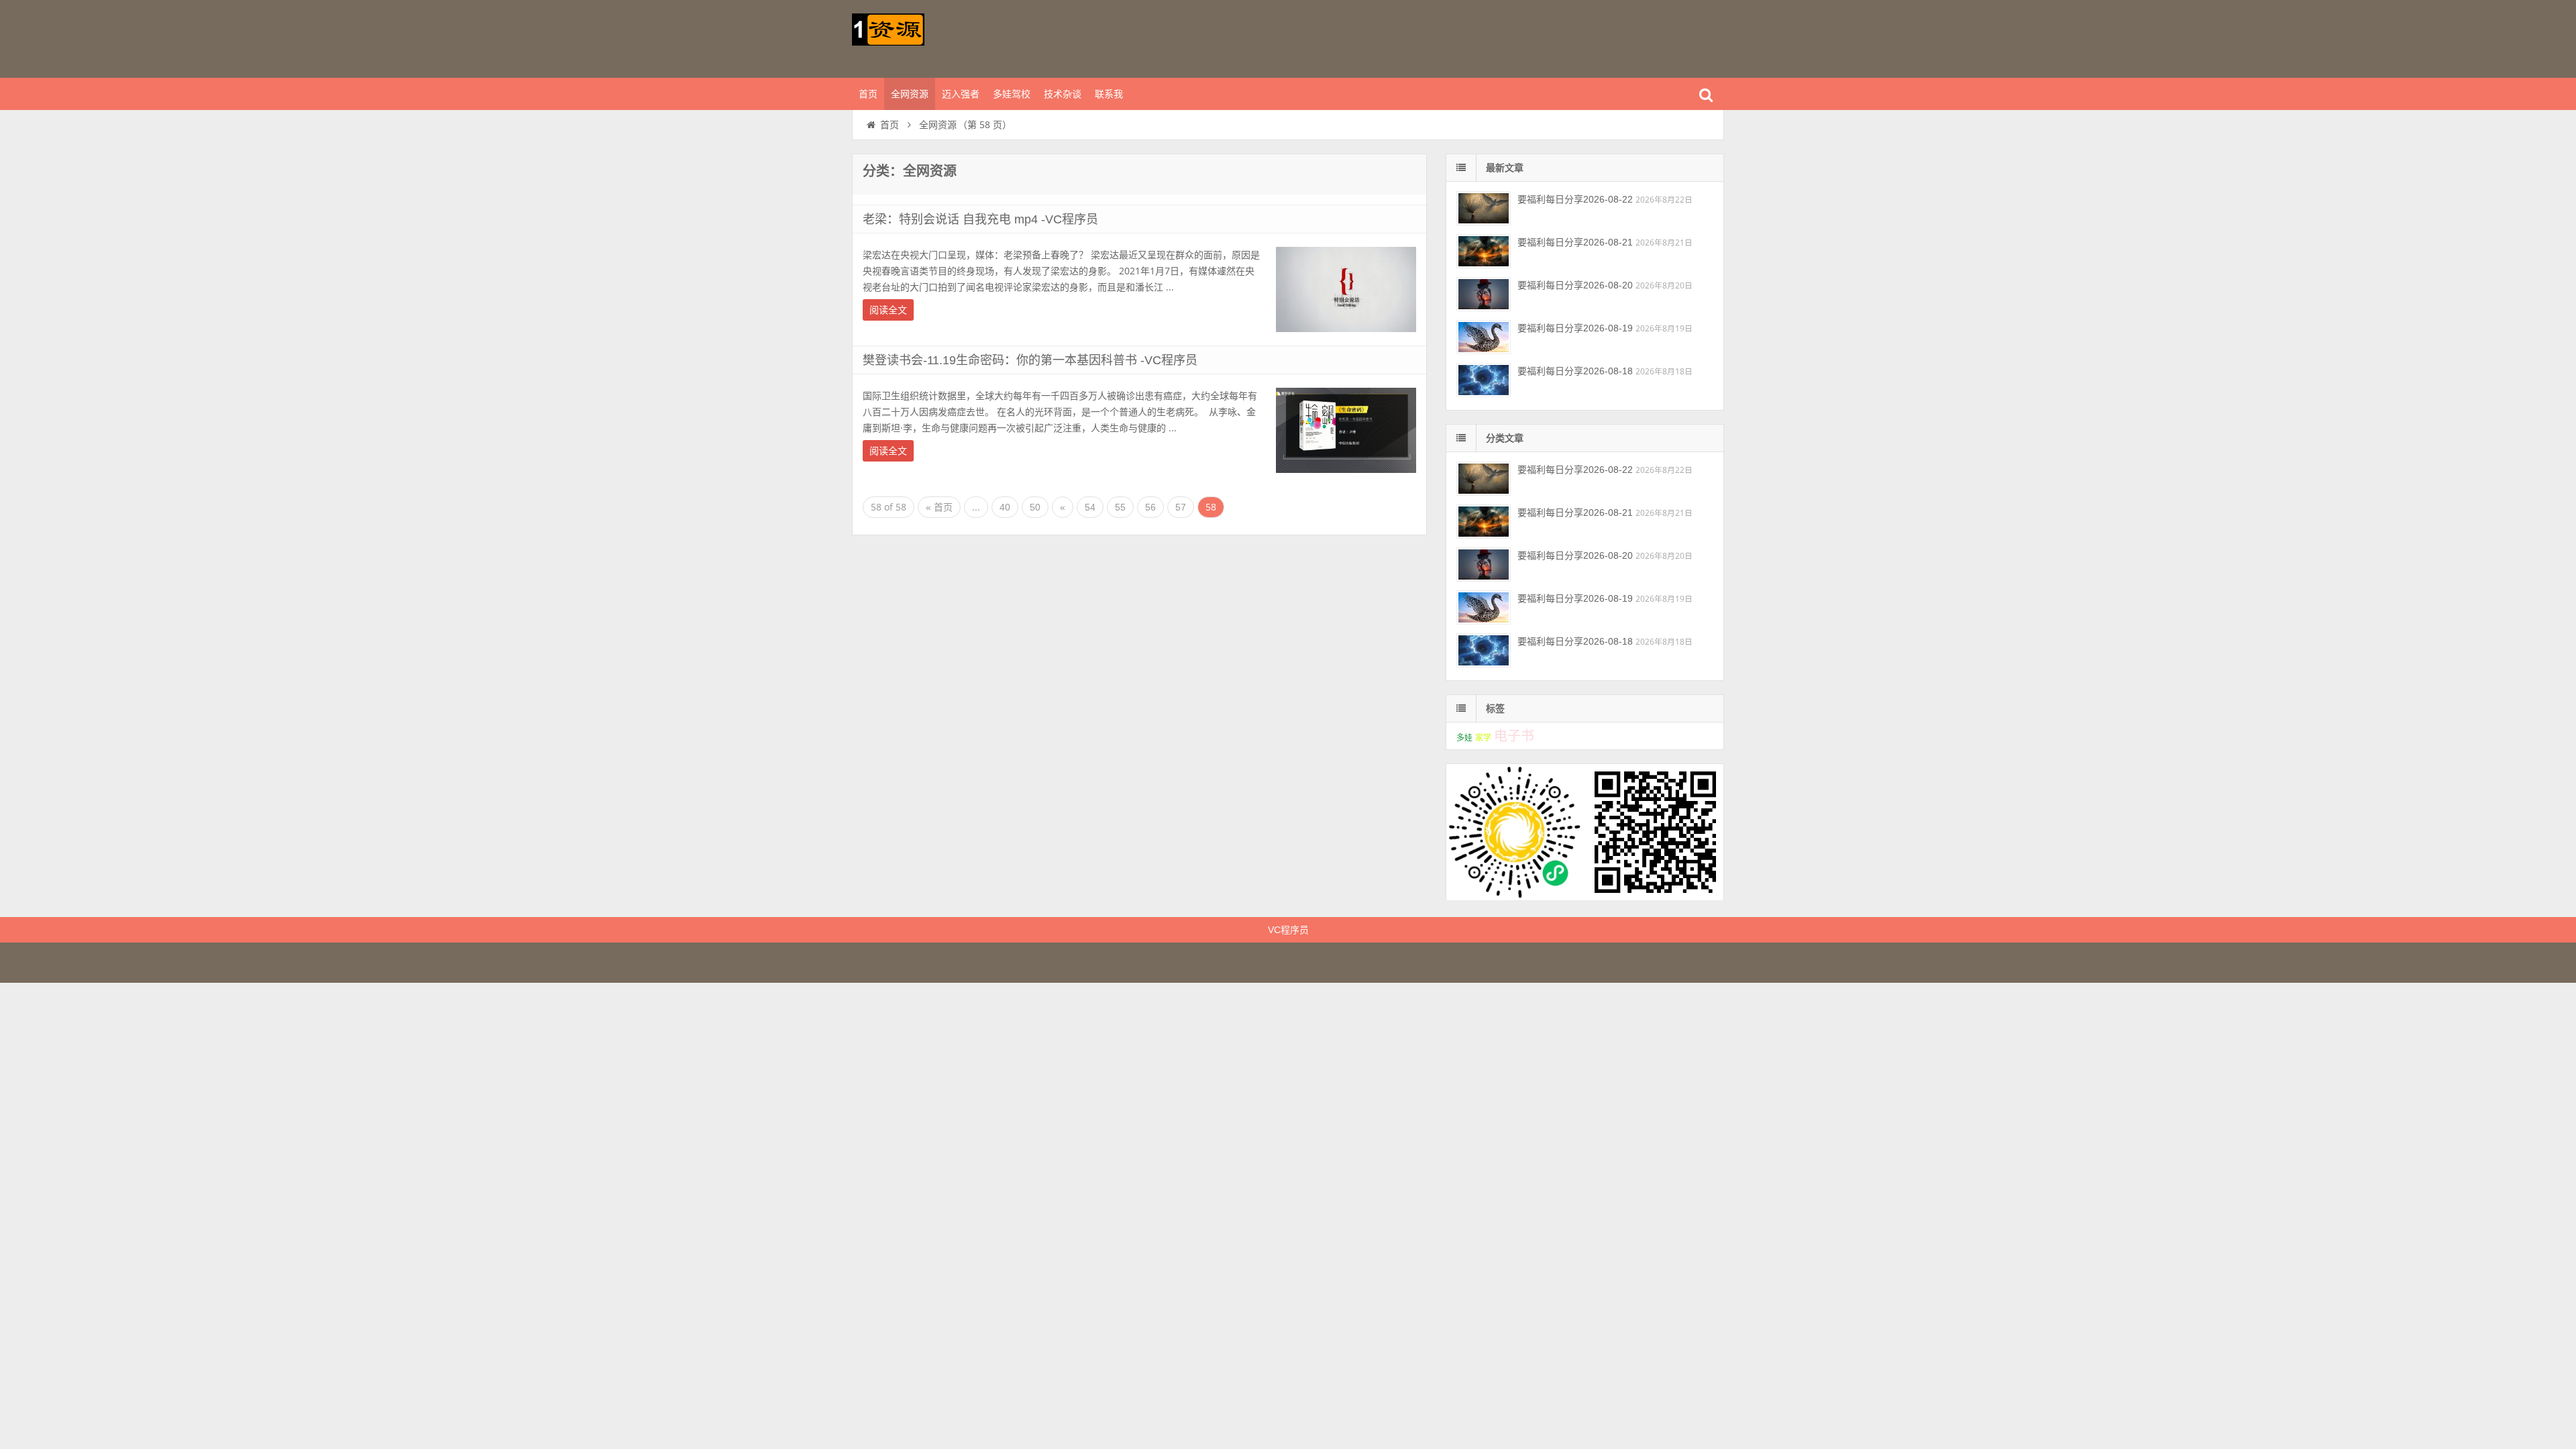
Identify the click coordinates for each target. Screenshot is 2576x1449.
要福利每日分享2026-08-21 (1575, 242)
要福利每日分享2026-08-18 (1575, 371)
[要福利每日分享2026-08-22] (1484, 208)
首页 (868, 94)
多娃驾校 (1012, 94)
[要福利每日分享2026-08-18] (1484, 380)
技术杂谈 (1063, 94)
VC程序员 (1288, 930)
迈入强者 (961, 94)
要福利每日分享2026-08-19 (1575, 328)
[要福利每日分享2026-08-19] (1484, 337)
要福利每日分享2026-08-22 (1575, 199)
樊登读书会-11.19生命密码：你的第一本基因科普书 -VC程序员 (1030, 360)
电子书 (1514, 736)
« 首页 (939, 507)
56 (1150, 507)
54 (1090, 507)
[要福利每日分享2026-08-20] (1484, 294)
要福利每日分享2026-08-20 (1575, 285)
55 (1120, 507)
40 (1005, 507)
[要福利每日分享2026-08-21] (1484, 251)
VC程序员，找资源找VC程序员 (939, 37)
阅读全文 (888, 310)
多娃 (1464, 738)
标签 (1495, 708)
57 (1181, 507)
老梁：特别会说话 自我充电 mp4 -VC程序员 (980, 219)
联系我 (1109, 94)
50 (1035, 507)
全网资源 (910, 94)
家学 (1483, 738)
